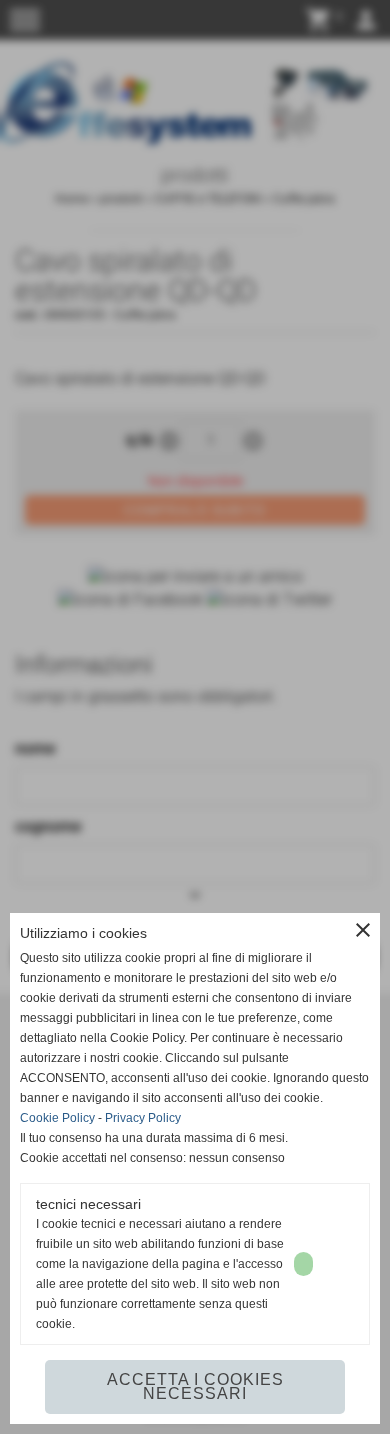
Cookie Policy (57, 1118)
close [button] (363, 930)
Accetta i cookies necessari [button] (195, 1386)
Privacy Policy (143, 1118)
